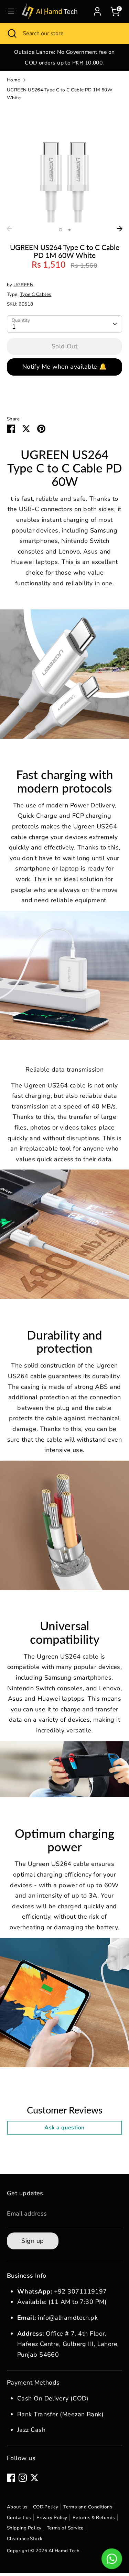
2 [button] (69, 230)
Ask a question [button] (64, 2128)
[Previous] (9, 229)
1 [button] (61, 230)
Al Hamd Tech (64, 2551)
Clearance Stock (25, 2539)
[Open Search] (11, 33)
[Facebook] (11, 2478)
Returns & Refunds (94, 2518)
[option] (64, 57)
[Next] (120, 229)
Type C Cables (36, 294)
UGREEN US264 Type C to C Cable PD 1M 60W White (60, 94)
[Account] (97, 10)
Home (14, 80)
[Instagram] (23, 2478)
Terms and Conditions (88, 2507)
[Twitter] (34, 2478)
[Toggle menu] (11, 11)
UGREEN (23, 285)
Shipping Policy (24, 2528)
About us (17, 2507)
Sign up (33, 2241)
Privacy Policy (52, 2518)
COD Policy (46, 2507)
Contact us (19, 2518)
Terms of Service (65, 2528)
